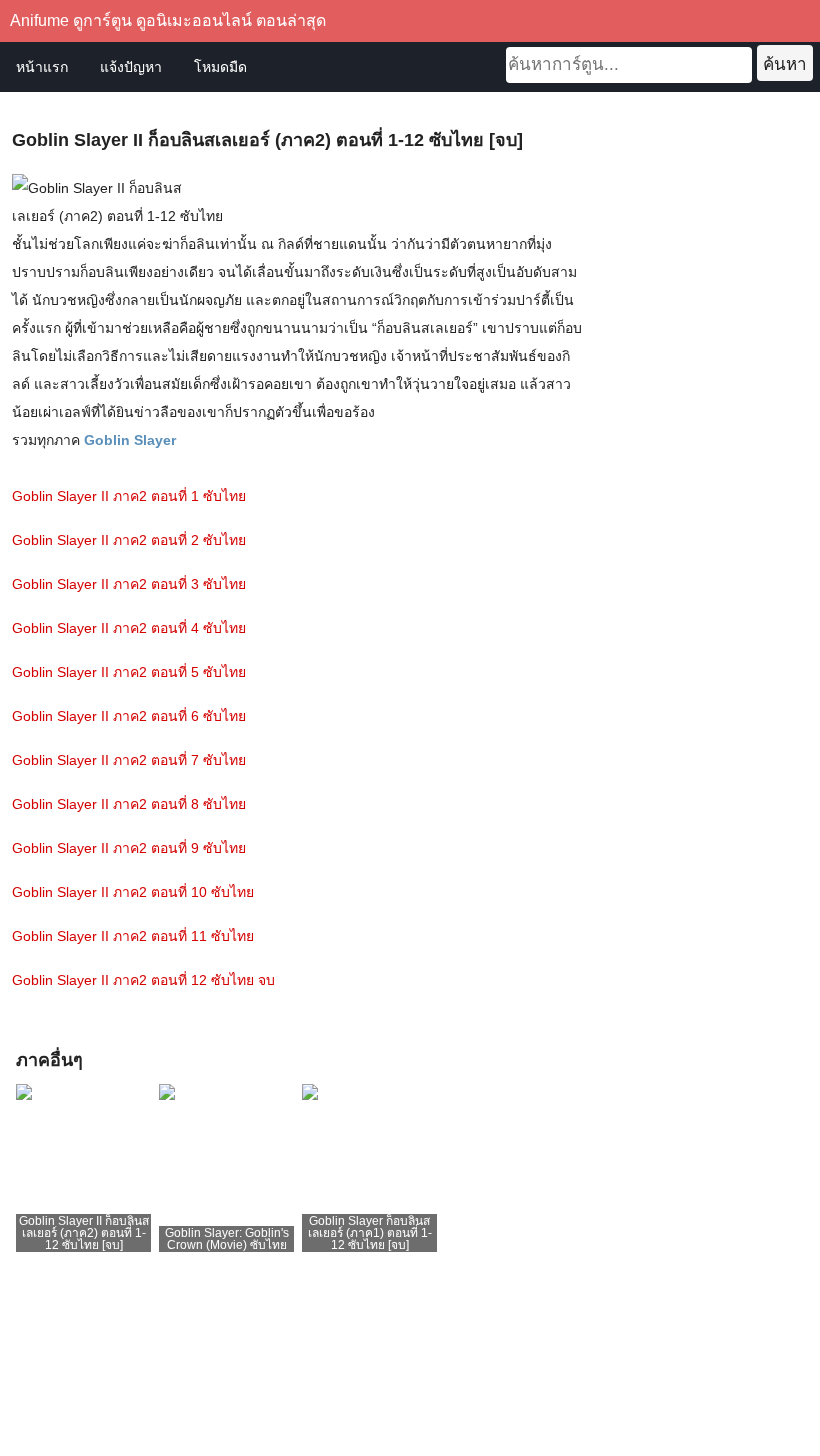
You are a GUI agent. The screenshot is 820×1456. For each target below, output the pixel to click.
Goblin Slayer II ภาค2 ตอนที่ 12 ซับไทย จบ (143, 980)
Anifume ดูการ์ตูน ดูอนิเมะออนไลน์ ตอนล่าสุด (168, 20)
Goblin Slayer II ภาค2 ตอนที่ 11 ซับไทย (133, 936)
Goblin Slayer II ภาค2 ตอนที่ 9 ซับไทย (129, 848)
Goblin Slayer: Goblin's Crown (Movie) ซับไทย (227, 1239)
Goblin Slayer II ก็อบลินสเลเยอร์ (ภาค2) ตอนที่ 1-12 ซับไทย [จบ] (84, 1233)
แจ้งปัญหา (131, 67)
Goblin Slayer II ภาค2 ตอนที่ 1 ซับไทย (129, 496)
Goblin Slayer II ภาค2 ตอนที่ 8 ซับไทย (129, 804)
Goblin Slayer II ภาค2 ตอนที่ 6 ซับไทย (129, 716)
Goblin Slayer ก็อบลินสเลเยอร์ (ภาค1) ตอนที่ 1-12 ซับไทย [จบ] (370, 1233)
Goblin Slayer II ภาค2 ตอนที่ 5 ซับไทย (129, 672)
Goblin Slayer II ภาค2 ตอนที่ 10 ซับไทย (133, 892)
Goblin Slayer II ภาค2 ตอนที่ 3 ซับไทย (129, 584)
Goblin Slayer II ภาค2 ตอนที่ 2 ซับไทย (129, 540)
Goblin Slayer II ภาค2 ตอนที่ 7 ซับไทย (129, 760)
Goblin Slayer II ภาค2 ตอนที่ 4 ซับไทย (129, 628)
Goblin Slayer (130, 440)
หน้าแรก (42, 67)
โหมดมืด (220, 67)
